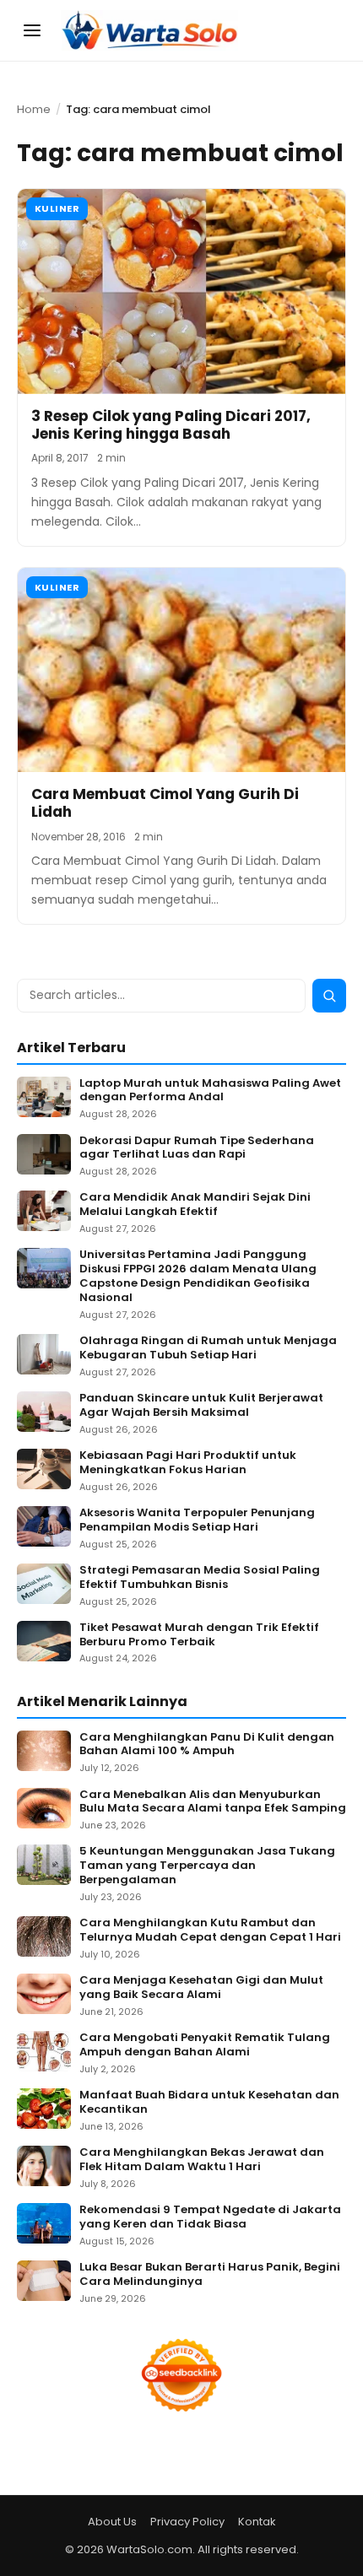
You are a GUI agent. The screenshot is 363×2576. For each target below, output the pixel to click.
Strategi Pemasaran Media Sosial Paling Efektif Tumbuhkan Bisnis (200, 1578)
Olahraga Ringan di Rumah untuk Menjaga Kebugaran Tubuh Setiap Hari (208, 1348)
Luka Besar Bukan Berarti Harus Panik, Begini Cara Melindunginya (210, 2275)
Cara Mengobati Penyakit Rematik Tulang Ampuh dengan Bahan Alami (205, 2045)
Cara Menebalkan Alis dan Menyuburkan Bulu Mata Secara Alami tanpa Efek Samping (213, 1802)
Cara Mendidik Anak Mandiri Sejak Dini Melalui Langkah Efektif (195, 1205)
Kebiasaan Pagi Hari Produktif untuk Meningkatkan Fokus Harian (188, 1463)
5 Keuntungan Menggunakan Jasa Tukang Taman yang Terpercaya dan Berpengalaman (207, 1866)
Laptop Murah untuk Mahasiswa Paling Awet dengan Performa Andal (210, 1091)
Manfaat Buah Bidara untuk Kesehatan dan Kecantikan (209, 2103)
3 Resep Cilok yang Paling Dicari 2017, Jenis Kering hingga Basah (171, 425)
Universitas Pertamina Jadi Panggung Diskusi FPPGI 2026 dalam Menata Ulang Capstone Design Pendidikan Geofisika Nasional (198, 1277)
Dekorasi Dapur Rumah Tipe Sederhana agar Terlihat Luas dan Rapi (197, 1148)
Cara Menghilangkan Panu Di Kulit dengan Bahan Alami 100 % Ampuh (207, 1745)
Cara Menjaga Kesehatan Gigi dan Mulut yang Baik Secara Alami (201, 1988)
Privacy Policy (187, 2522)
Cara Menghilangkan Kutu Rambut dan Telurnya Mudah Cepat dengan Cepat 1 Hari (210, 1931)
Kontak (257, 2522)
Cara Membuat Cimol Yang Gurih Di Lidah (165, 803)
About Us (112, 2522)
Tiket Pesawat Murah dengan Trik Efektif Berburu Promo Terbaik (199, 1635)
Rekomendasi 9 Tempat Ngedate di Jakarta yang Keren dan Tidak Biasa (210, 2217)
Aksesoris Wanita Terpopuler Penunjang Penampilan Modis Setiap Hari (197, 1520)
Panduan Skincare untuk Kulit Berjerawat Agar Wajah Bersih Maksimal (201, 1406)
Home (34, 109)
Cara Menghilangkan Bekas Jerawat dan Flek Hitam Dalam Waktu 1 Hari (202, 2160)
